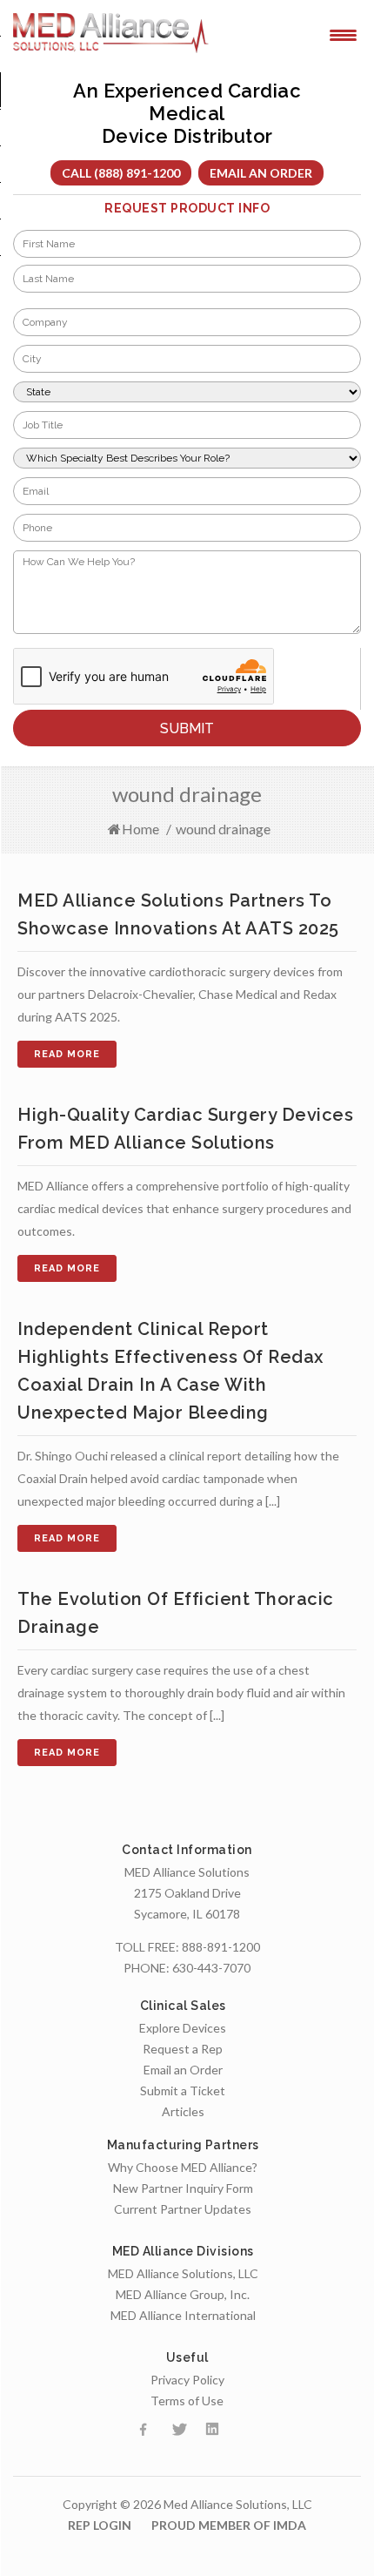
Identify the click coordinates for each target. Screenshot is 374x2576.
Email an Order (261, 173)
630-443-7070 (211, 1968)
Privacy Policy (187, 2380)
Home (140, 829)
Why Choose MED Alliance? (183, 2167)
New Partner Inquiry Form (183, 2188)
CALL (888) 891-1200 (121, 173)
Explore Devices (183, 2028)
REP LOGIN (100, 2525)
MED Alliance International (183, 2315)
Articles (183, 2111)
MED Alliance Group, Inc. (183, 2294)
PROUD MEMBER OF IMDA (229, 2525)
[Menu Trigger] (343, 34)
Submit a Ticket (183, 2090)
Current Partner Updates (183, 2209)
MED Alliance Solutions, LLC (183, 2273)
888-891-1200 (221, 1947)
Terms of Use (187, 2401)
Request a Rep (183, 2049)
